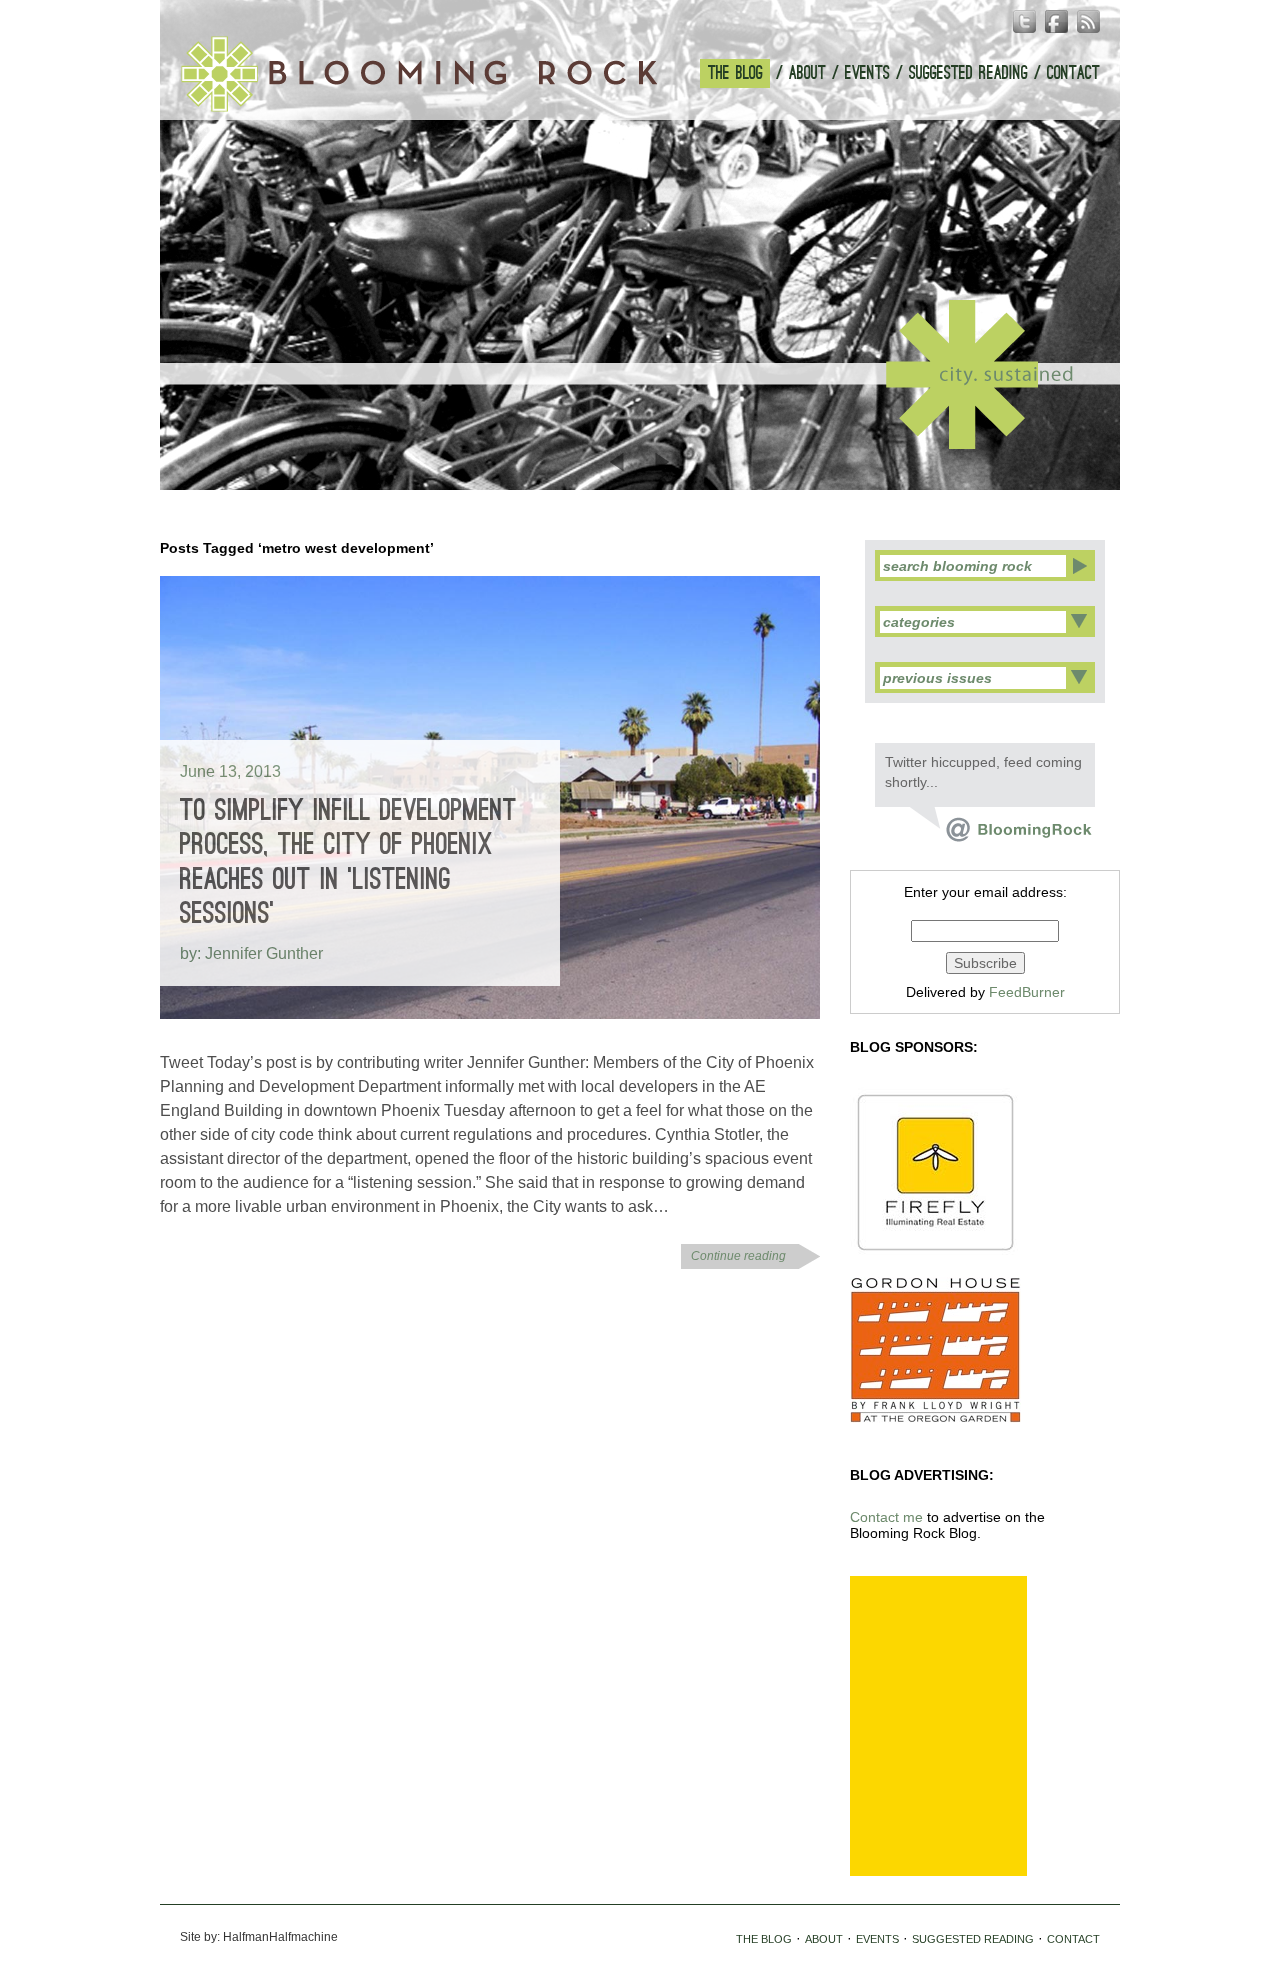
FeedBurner (1027, 992)
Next (661, 462)
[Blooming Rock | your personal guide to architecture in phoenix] (419, 74)
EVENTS (867, 73)
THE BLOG (735, 73)
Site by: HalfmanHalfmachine (259, 1937)
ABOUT (807, 73)
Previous (619, 462)
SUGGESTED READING (968, 73)
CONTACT (1073, 73)
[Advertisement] (938, 1726)
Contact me (886, 1517)
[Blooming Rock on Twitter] (1001, 837)
